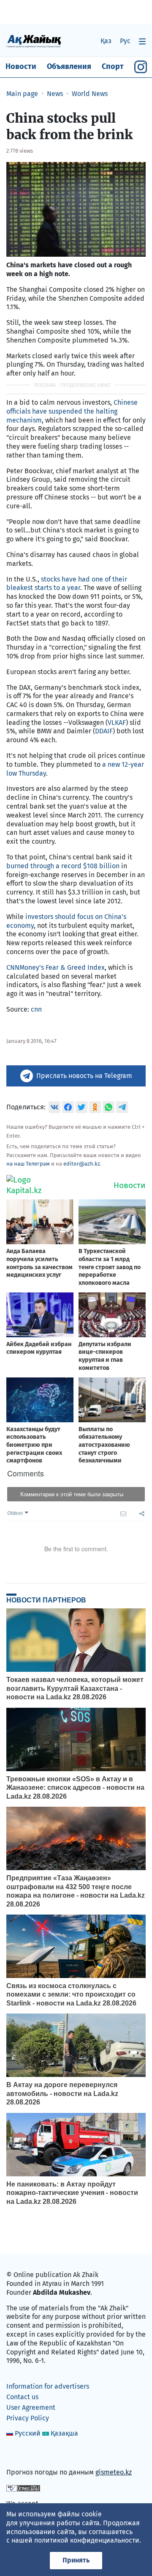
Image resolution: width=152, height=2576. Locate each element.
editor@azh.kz (82, 1164)
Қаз (106, 41)
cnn (36, 1009)
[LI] (25, 2454)
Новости (21, 66)
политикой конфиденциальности (87, 2540)
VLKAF (117, 723)
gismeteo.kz (114, 2472)
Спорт (113, 66)
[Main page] (34, 41)
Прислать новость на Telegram (84, 1076)
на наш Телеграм (28, 1164)
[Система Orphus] (23, 2488)
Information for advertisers (48, 2386)
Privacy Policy (28, 2418)
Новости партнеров (46, 1600)
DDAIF (104, 731)
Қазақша (64, 2433)
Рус (125, 41)
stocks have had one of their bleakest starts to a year (67, 584)
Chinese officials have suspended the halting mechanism (72, 411)
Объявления (69, 66)
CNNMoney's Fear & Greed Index (56, 967)
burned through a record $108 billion (63, 866)
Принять (76, 2560)
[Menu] (142, 41)
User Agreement (31, 2407)
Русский (28, 2433)
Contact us (22, 2397)
